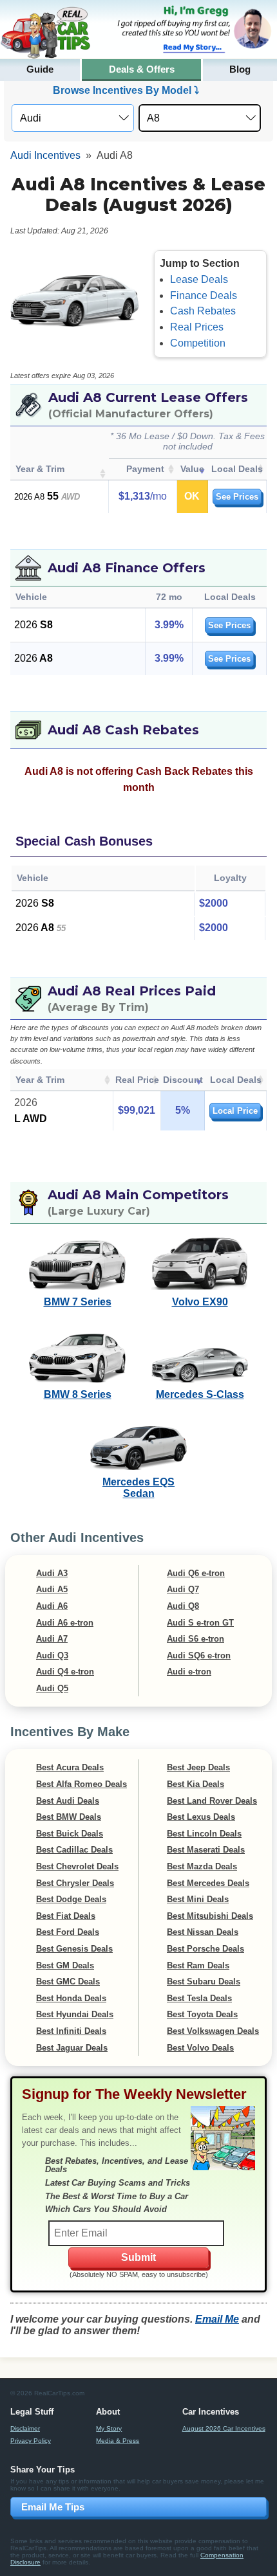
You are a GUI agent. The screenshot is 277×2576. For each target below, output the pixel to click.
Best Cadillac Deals (74, 1850)
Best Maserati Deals (206, 1850)
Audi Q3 (52, 1655)
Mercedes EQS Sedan (138, 1488)
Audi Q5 (52, 1688)
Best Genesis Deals (74, 1949)
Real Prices (197, 327)
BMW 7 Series (78, 1302)
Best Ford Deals (68, 1932)
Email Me (217, 2319)
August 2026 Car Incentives (224, 2428)
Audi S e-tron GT (200, 1623)
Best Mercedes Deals (208, 1883)
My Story (109, 2428)
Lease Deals (199, 279)
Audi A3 (52, 1573)
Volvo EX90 (200, 1302)
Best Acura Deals (70, 1767)
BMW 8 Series (78, 1394)
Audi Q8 (183, 1606)
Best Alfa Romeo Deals (81, 1784)
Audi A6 (52, 1606)
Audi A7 (52, 1639)
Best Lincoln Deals (204, 1834)
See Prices (237, 497)
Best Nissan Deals (203, 1932)
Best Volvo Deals (200, 2048)
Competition (198, 343)
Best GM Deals (65, 1965)
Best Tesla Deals (199, 1998)
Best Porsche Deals (205, 1949)
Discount (183, 1080)
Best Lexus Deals (201, 1817)
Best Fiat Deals (66, 1916)
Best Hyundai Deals (75, 2014)
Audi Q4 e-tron (65, 1672)
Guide (40, 69)
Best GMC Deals (68, 1982)
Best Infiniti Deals (71, 2031)
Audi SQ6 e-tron (199, 1655)
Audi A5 (52, 1589)
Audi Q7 (183, 1589)
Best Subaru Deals (204, 1982)
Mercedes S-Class (200, 1394)
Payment (145, 469)
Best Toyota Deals (202, 2014)
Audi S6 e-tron (196, 1639)
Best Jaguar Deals (72, 2048)
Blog (240, 69)
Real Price (137, 1080)
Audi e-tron (189, 1672)
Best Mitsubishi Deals (210, 1916)
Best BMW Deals (69, 1817)
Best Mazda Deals (202, 1866)
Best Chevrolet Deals (77, 1866)
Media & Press (118, 2441)
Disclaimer (25, 2428)
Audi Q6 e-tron (196, 1573)
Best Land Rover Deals (212, 1801)
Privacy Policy (31, 2441)
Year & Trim (40, 469)
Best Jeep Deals (198, 1767)
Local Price (235, 1111)
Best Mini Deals (198, 1899)
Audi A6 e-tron (65, 1623)
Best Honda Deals (71, 1998)
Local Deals (237, 469)
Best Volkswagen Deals (213, 2031)
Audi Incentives (45, 155)
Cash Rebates (203, 311)
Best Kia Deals (196, 1784)
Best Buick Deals (70, 1834)
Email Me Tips (53, 2507)
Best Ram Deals (198, 1965)
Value (192, 469)
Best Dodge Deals (71, 1899)
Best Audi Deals (68, 1801)
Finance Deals (204, 295)
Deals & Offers (142, 69)
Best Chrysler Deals (75, 1883)
